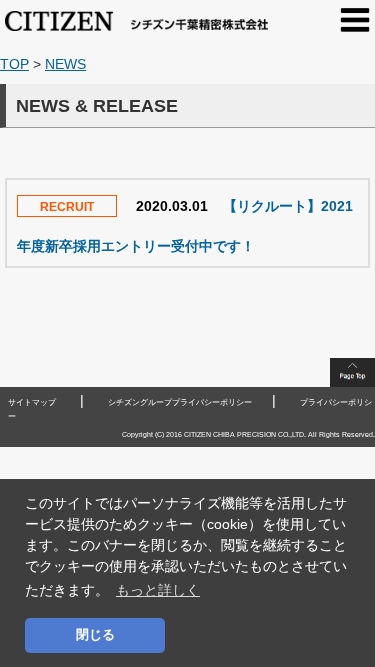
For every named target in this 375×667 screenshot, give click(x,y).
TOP (14, 64)
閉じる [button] (95, 635)
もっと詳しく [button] (158, 590)
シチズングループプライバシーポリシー (180, 402)
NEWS (65, 64)
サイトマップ (32, 402)
